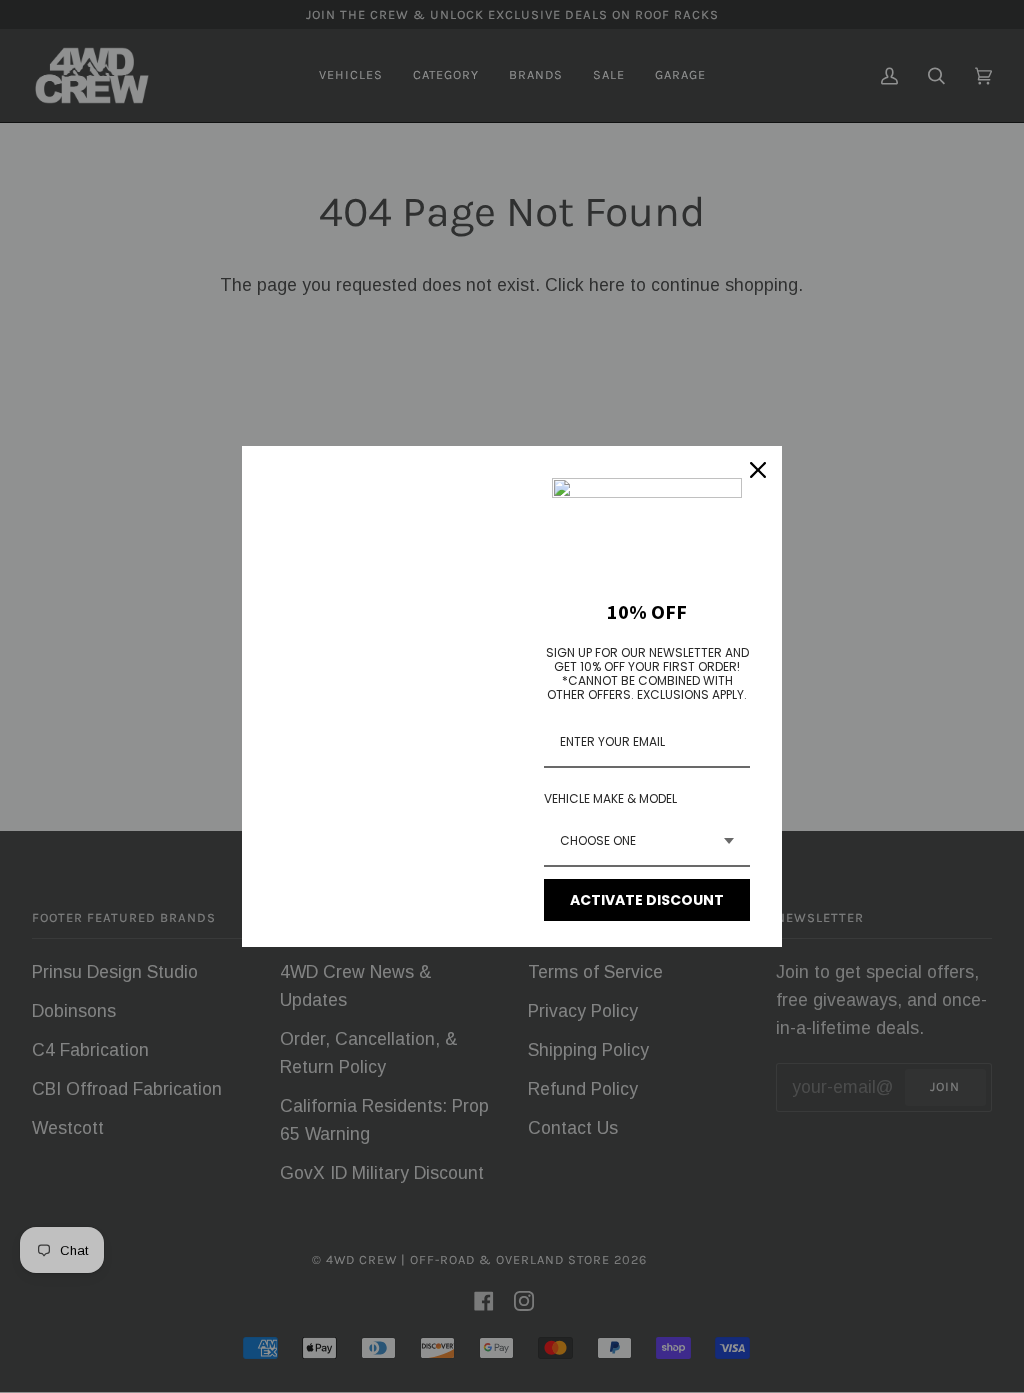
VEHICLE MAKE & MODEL (610, 798)
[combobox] (647, 842)
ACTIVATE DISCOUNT (647, 900)
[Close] (758, 470)
